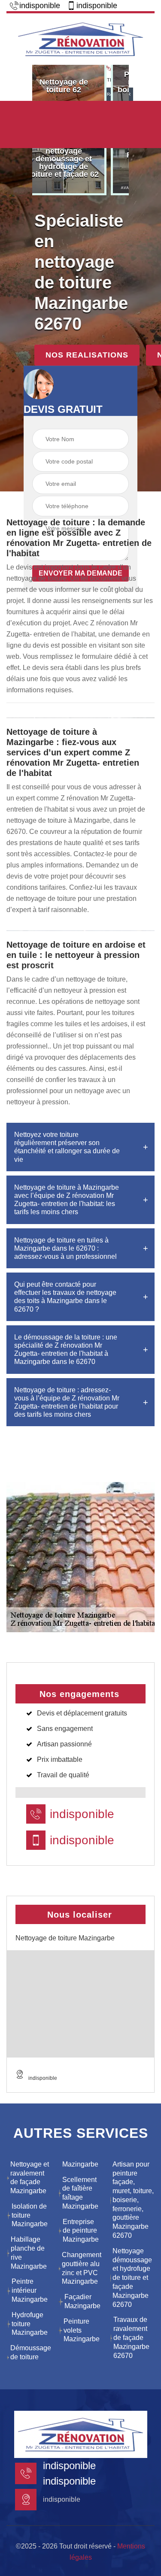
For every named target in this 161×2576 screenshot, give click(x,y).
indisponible (40, 6)
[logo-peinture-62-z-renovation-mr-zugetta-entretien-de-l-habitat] (80, 38)
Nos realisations (87, 355)
